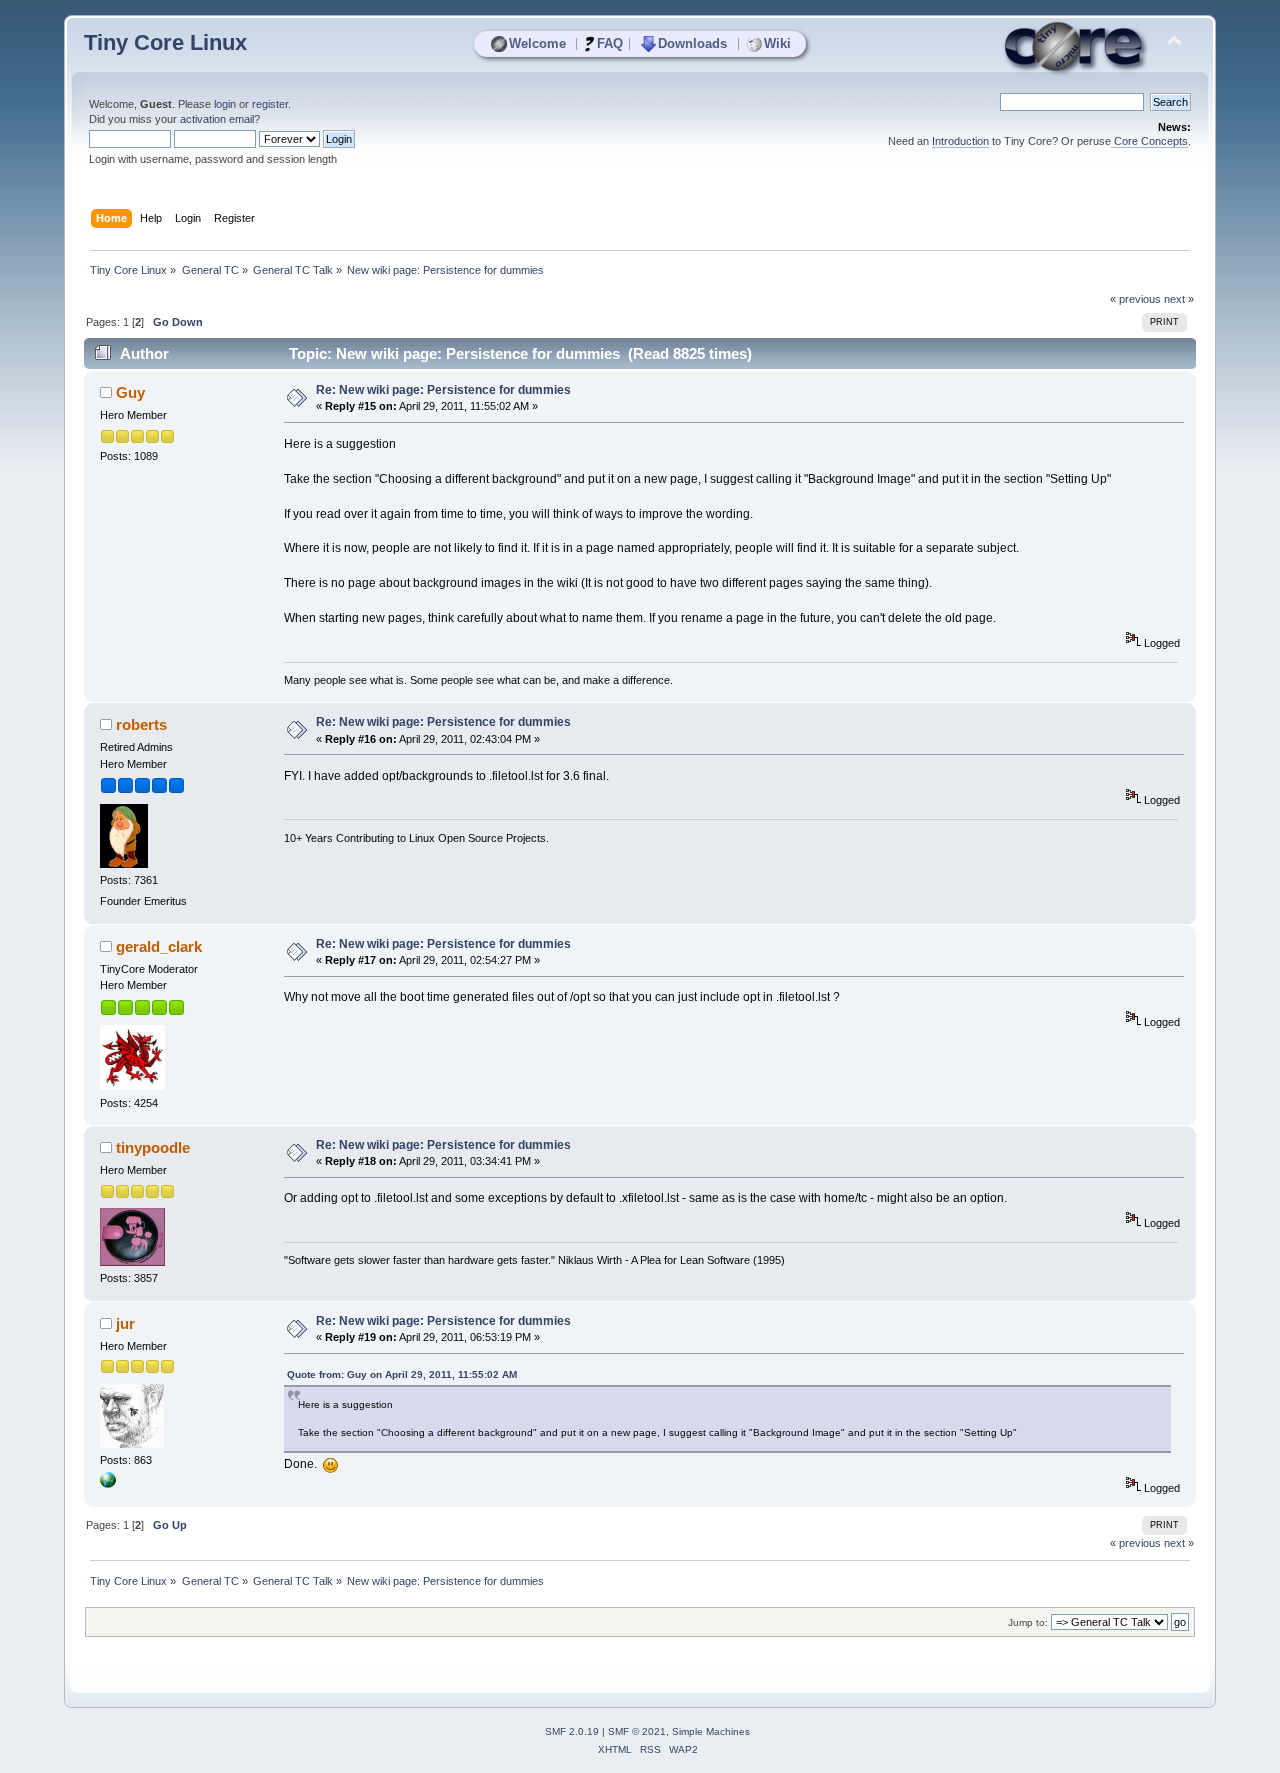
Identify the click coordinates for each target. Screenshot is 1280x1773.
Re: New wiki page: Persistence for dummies (443, 390)
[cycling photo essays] (108, 1484)
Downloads (692, 43)
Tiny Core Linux (165, 42)
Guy (130, 392)
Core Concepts (1149, 141)
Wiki (777, 43)
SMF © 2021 (637, 1731)
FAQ (610, 43)
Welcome (537, 43)
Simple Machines (711, 1731)
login (225, 104)
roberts (141, 724)
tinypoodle (153, 1147)
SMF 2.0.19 (572, 1731)
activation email (217, 119)
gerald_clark (159, 946)
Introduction (960, 141)
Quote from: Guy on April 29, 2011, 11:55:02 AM (402, 1374)
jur (125, 1323)
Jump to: (1028, 1622)
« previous (1135, 299)
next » (1179, 299)
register (270, 104)
